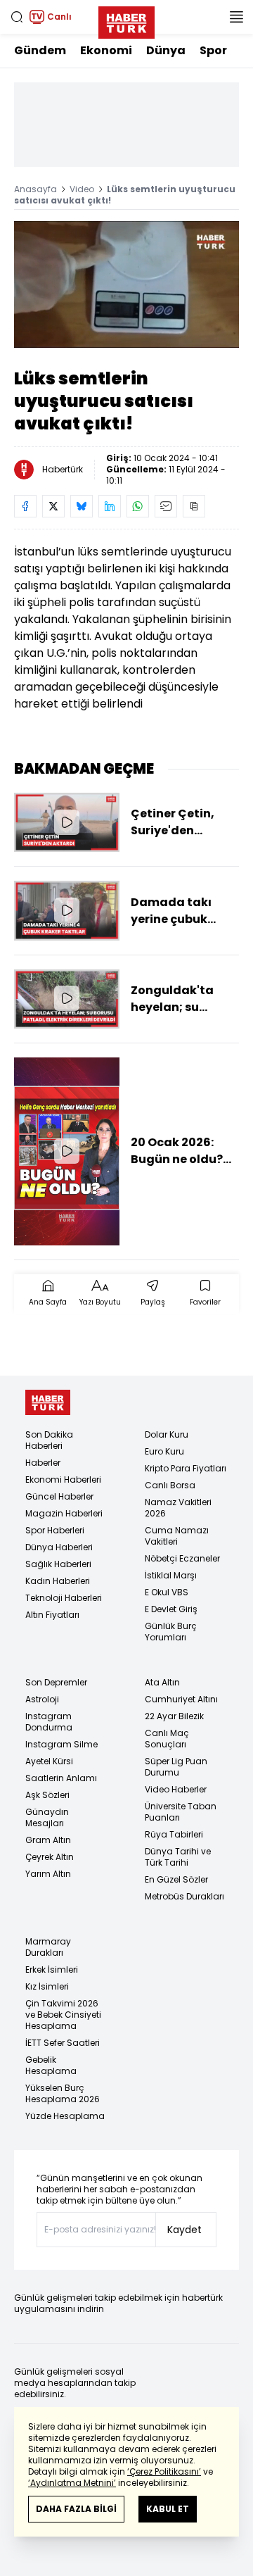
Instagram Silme (61, 1744)
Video (82, 189)
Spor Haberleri (55, 1530)
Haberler (43, 1463)
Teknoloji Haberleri (64, 1598)
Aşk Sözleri (47, 1795)
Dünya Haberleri (59, 1547)
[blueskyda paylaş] (82, 506)
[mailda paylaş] (166, 506)
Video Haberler (176, 1789)
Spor (213, 50)
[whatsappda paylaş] (138, 506)
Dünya (166, 50)
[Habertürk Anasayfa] (126, 20)
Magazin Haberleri (64, 1513)
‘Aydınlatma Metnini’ (72, 2483)
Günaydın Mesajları (47, 1817)
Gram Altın (48, 1840)
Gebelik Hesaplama (51, 2065)
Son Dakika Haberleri (49, 1440)
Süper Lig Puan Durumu (176, 1767)
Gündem (40, 50)
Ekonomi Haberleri (63, 1479)
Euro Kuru (164, 1451)
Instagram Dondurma (49, 1722)
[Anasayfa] (48, 1403)
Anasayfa (35, 189)
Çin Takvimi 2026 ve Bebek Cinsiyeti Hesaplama (63, 2015)
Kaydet (184, 2230)
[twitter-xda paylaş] (53, 506)
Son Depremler (56, 1682)
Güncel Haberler (59, 1496)
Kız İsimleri (47, 1986)
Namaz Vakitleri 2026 (178, 1508)
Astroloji (42, 1699)
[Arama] (17, 17)
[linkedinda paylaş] (110, 506)
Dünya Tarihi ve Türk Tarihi (178, 1857)
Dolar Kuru (167, 1434)
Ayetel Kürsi (49, 1761)
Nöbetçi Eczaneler (182, 1558)
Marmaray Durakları (48, 1947)
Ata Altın (162, 1682)
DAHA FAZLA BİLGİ (76, 2509)
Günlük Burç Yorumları (171, 1632)
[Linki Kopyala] (194, 506)
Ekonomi (106, 50)
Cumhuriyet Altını (181, 1699)
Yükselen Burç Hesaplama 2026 (63, 2093)
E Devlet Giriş (171, 1609)
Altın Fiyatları (52, 1615)
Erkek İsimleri (52, 1969)
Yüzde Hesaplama (65, 2116)
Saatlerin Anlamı (61, 1778)
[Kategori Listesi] (236, 17)
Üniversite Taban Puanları (181, 1812)
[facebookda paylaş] (25, 506)
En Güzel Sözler (176, 1879)
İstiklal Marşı (171, 1575)
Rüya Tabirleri (174, 1834)
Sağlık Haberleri (58, 1564)
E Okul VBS (167, 1592)
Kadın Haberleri (58, 1581)
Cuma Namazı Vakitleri (177, 1536)
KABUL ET (168, 2509)
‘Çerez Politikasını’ (164, 2471)
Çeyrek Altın (50, 1857)
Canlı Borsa (170, 1485)
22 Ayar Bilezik (174, 1716)
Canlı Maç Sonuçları (167, 1739)
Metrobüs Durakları (184, 1896)
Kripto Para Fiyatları (186, 1468)
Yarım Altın (48, 1874)
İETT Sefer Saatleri (63, 2043)
